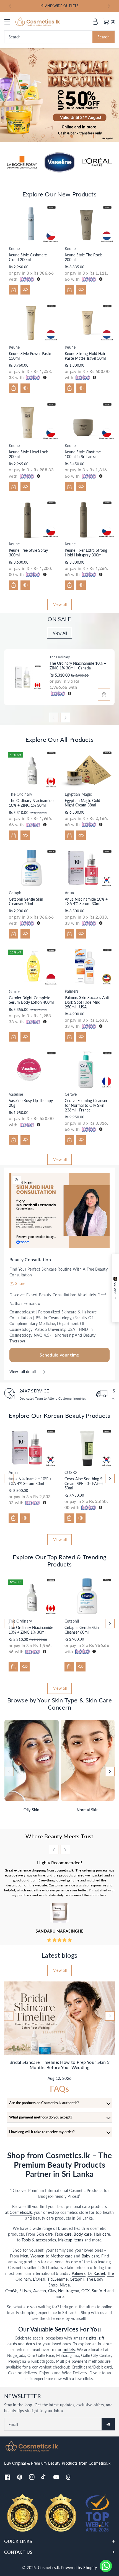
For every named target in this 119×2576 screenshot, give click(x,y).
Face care (63, 2234)
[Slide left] (54, 717)
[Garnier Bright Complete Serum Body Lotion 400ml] (32, 967)
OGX (86, 2291)
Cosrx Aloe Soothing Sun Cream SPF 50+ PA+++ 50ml (86, 1483)
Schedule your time (59, 1355)
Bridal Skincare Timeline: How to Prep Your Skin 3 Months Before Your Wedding (60, 2065)
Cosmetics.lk (21, 2212)
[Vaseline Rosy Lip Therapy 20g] (32, 1069)
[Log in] (95, 22)
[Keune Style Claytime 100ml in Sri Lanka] (88, 421)
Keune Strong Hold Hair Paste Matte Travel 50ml (85, 356)
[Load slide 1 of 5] (33, 136)
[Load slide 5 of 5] (72, 136)
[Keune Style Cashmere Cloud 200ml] (32, 224)
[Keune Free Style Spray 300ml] (32, 519)
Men (24, 2256)
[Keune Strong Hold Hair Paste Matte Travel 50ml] (88, 322)
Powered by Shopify (79, 2568)
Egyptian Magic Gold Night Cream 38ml (82, 803)
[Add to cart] (14, 290)
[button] (10, 22)
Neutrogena (69, 2291)
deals (31, 2344)
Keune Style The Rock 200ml (83, 257)
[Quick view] (25, 290)
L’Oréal (39, 2279)
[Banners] (22, 162)
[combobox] (59, 37)
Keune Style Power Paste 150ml (30, 356)
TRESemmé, (59, 2279)
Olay (52, 2291)
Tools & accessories (39, 2240)
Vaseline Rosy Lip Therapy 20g (31, 1103)
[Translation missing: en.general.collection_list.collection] (32, 1760)
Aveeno (40, 2291)
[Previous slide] (10, 6)
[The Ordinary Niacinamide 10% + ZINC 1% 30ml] (32, 769)
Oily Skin (31, 1810)
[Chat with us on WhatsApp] (106, 2566)
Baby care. (91, 2256)
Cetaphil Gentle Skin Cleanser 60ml (26, 901)
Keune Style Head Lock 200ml (28, 454)
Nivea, (65, 2285)
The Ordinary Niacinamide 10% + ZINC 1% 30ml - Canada (78, 666)
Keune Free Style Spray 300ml (28, 553)
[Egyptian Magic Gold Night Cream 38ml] (88, 769)
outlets (69, 2350)
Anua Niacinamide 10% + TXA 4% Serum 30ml (86, 901)
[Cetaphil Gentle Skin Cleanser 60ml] (32, 868)
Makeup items (71, 2240)
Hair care (102, 2234)
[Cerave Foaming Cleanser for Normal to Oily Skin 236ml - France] (88, 1069)
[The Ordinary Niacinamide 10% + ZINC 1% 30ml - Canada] (25, 677)
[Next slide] (109, 6)
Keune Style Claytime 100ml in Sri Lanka (83, 454)
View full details (24, 1372)
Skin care (45, 2234)
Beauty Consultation (30, 1259)
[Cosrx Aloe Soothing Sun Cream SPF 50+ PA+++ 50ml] (87, 1448)
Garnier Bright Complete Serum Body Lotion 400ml (31, 1000)
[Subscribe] (108, 2424)
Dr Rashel (96, 2273)
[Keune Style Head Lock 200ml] (32, 421)
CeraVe (11, 2291)
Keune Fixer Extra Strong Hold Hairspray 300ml (86, 553)
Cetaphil (77, 2279)
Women (37, 2256)
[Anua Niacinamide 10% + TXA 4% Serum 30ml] (88, 868)
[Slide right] (65, 717)
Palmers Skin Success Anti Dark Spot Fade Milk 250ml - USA (87, 1002)
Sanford (99, 2291)
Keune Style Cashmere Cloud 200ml (28, 257)
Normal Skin (88, 1810)
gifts (93, 2338)
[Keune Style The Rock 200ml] (88, 224)
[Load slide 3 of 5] (53, 136)
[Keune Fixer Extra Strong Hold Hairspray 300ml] (88, 519)
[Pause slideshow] (95, 136)
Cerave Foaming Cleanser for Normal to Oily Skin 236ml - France (86, 1105)
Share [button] (20, 1283)
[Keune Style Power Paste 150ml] (32, 322)
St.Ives (25, 2291)
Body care (83, 2234)
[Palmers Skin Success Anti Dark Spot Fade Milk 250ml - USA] (88, 966)
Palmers (79, 2273)
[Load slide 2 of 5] (43, 136)
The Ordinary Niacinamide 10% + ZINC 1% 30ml (31, 803)
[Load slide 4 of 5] (62, 136)
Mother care (62, 2256)
